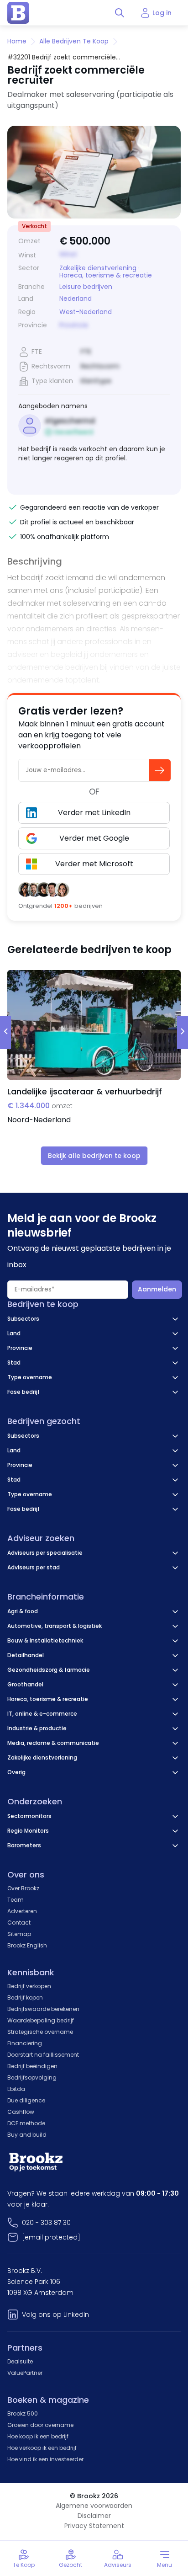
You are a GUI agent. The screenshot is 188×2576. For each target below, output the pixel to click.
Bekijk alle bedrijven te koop (94, 1156)
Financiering (25, 2043)
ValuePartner (25, 2373)
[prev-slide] (5, 1033)
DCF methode (26, 2123)
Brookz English (27, 1945)
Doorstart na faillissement (43, 2055)
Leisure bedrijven (86, 287)
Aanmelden (157, 1289)
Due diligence (26, 2100)
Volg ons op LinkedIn (55, 2315)
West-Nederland (86, 312)
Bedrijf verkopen (29, 1986)
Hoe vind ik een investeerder (45, 2459)
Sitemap (19, 1934)
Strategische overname (40, 2032)
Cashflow (21, 2112)
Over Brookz (23, 1888)
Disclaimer (94, 2516)
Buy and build (27, 2135)
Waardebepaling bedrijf (41, 2020)
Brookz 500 (23, 2413)
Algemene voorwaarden (94, 2506)
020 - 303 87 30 (46, 2223)
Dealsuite (20, 2361)
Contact (19, 1923)
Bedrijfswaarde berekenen (43, 2009)
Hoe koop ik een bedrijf (38, 2436)
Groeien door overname (40, 2425)
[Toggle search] (120, 13)
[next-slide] (183, 1033)
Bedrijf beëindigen (32, 2066)
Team (16, 1900)
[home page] (18, 13)
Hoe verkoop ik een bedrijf (42, 2448)
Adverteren (22, 1911)
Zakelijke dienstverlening (98, 268)
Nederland (76, 299)
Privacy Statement (94, 2526)
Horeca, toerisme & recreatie (106, 275)
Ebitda (16, 2089)
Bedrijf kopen (25, 1997)
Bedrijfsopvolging (32, 2077)
